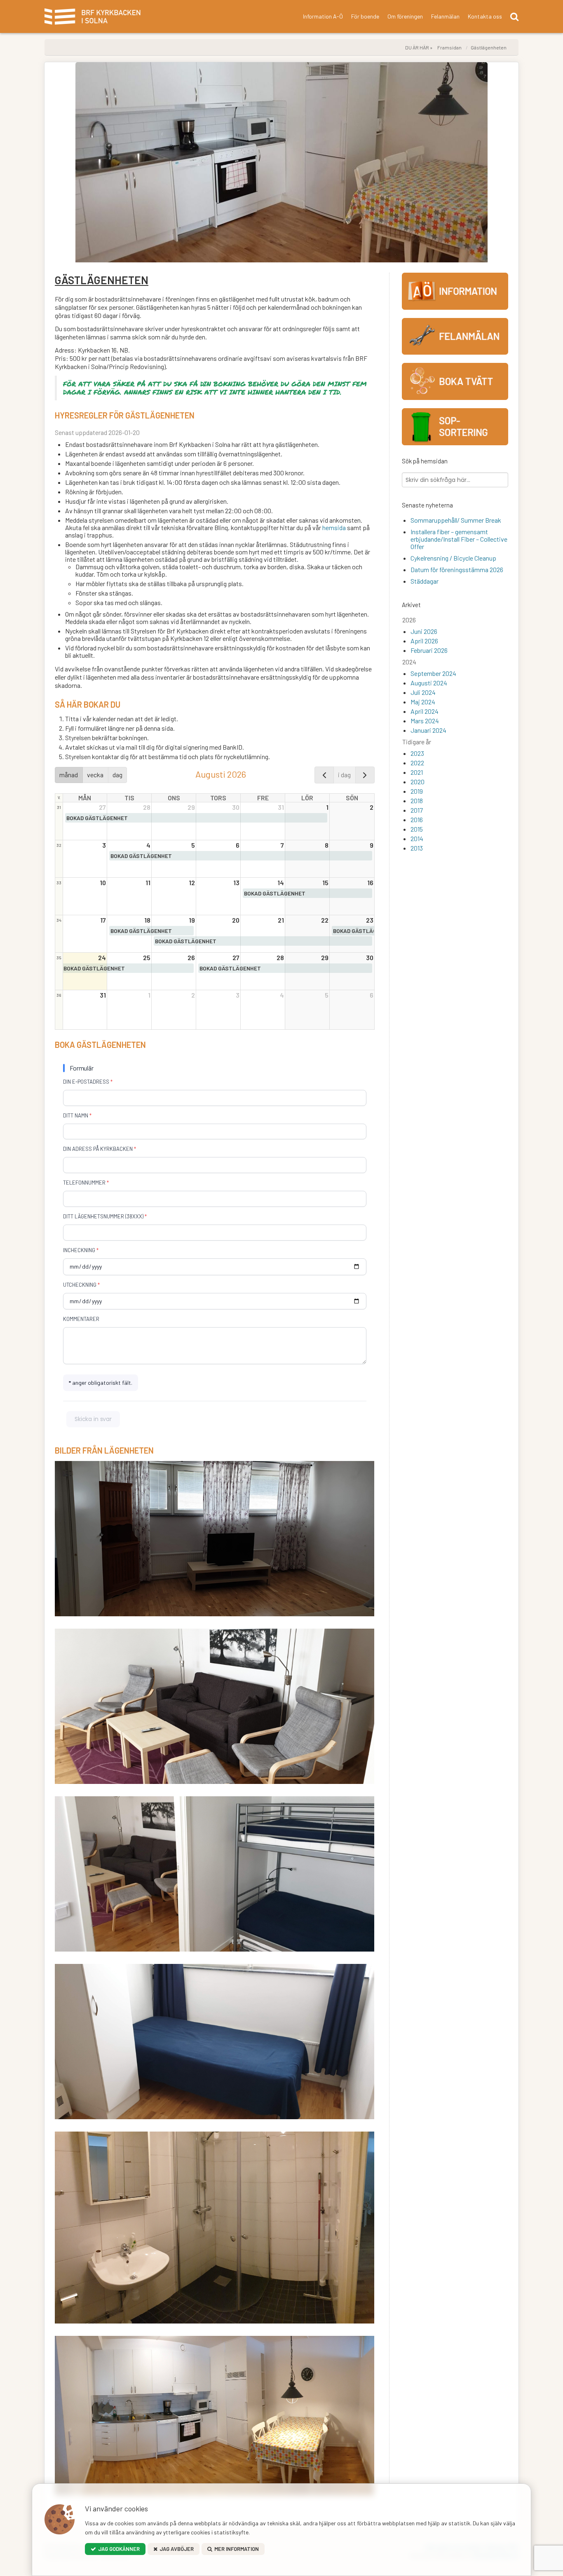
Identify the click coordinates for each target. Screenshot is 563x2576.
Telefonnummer (84, 1183)
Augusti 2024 (429, 683)
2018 (417, 801)
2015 (417, 829)
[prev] (324, 775)
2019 (417, 791)
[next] (365, 775)
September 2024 (433, 673)
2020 (418, 782)
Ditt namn (76, 1115)
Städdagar (425, 581)
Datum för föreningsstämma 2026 (457, 569)
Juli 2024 (423, 692)
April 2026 (424, 641)
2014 (417, 838)
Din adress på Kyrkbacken (98, 1149)
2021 (417, 772)
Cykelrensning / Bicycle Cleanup (453, 558)
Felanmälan (445, 16)
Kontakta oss (485, 16)
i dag (344, 775)
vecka (95, 775)
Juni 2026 (424, 631)
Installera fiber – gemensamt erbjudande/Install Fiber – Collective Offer (459, 539)
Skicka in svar (93, 1419)
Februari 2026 (429, 650)
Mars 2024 (425, 721)
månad (69, 775)
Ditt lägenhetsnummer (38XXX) (103, 1216)
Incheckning (79, 1250)
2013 (417, 848)
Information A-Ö (323, 16)
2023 (417, 753)
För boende (365, 16)
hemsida (335, 527)
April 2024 (425, 711)
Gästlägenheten (489, 47)
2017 (417, 810)
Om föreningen (405, 16)
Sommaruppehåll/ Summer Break (456, 520)
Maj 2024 (423, 702)
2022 (417, 763)
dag (117, 775)
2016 (417, 819)
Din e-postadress (86, 1082)
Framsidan (449, 47)
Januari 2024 (428, 730)
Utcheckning (80, 1285)
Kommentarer (81, 1319)
